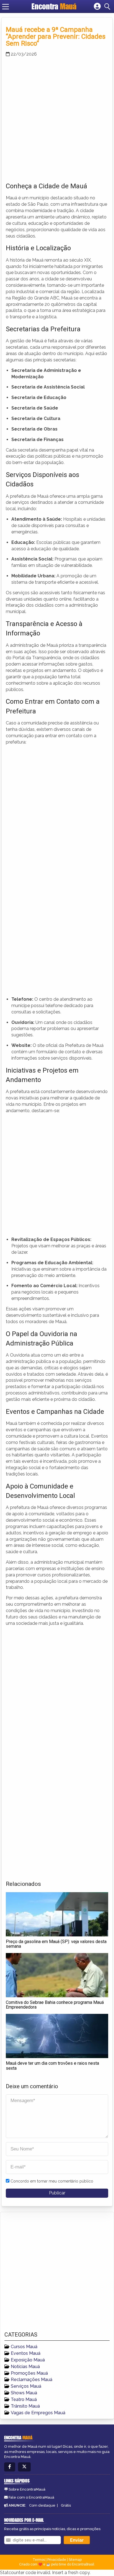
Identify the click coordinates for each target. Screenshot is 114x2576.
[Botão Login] (97, 7)
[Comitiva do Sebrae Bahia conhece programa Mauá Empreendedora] (57, 1975)
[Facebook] (10, 2467)
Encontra (54, 6)
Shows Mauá (24, 2393)
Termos (39, 2560)
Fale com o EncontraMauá (31, 2497)
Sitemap (75, 2560)
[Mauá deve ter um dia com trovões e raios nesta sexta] (57, 2036)
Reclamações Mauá (32, 2380)
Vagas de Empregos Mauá (38, 2413)
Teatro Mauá (24, 2399)
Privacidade (57, 2560)
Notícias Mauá (25, 2367)
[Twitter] (24, 2467)
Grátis (66, 2505)
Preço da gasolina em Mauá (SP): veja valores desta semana (56, 1944)
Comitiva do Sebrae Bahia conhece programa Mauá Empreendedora (55, 2005)
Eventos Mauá (26, 2353)
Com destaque (42, 2505)
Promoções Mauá (29, 2373)
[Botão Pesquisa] (108, 7)
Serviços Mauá (26, 2386)
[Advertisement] (57, 118)
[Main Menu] (6, 7)
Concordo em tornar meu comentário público (52, 2181)
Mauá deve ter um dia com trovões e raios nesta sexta (52, 2066)
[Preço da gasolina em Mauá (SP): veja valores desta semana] (57, 1914)
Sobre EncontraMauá (27, 2489)
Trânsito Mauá (25, 2406)
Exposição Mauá (28, 2360)
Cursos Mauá (24, 2347)
